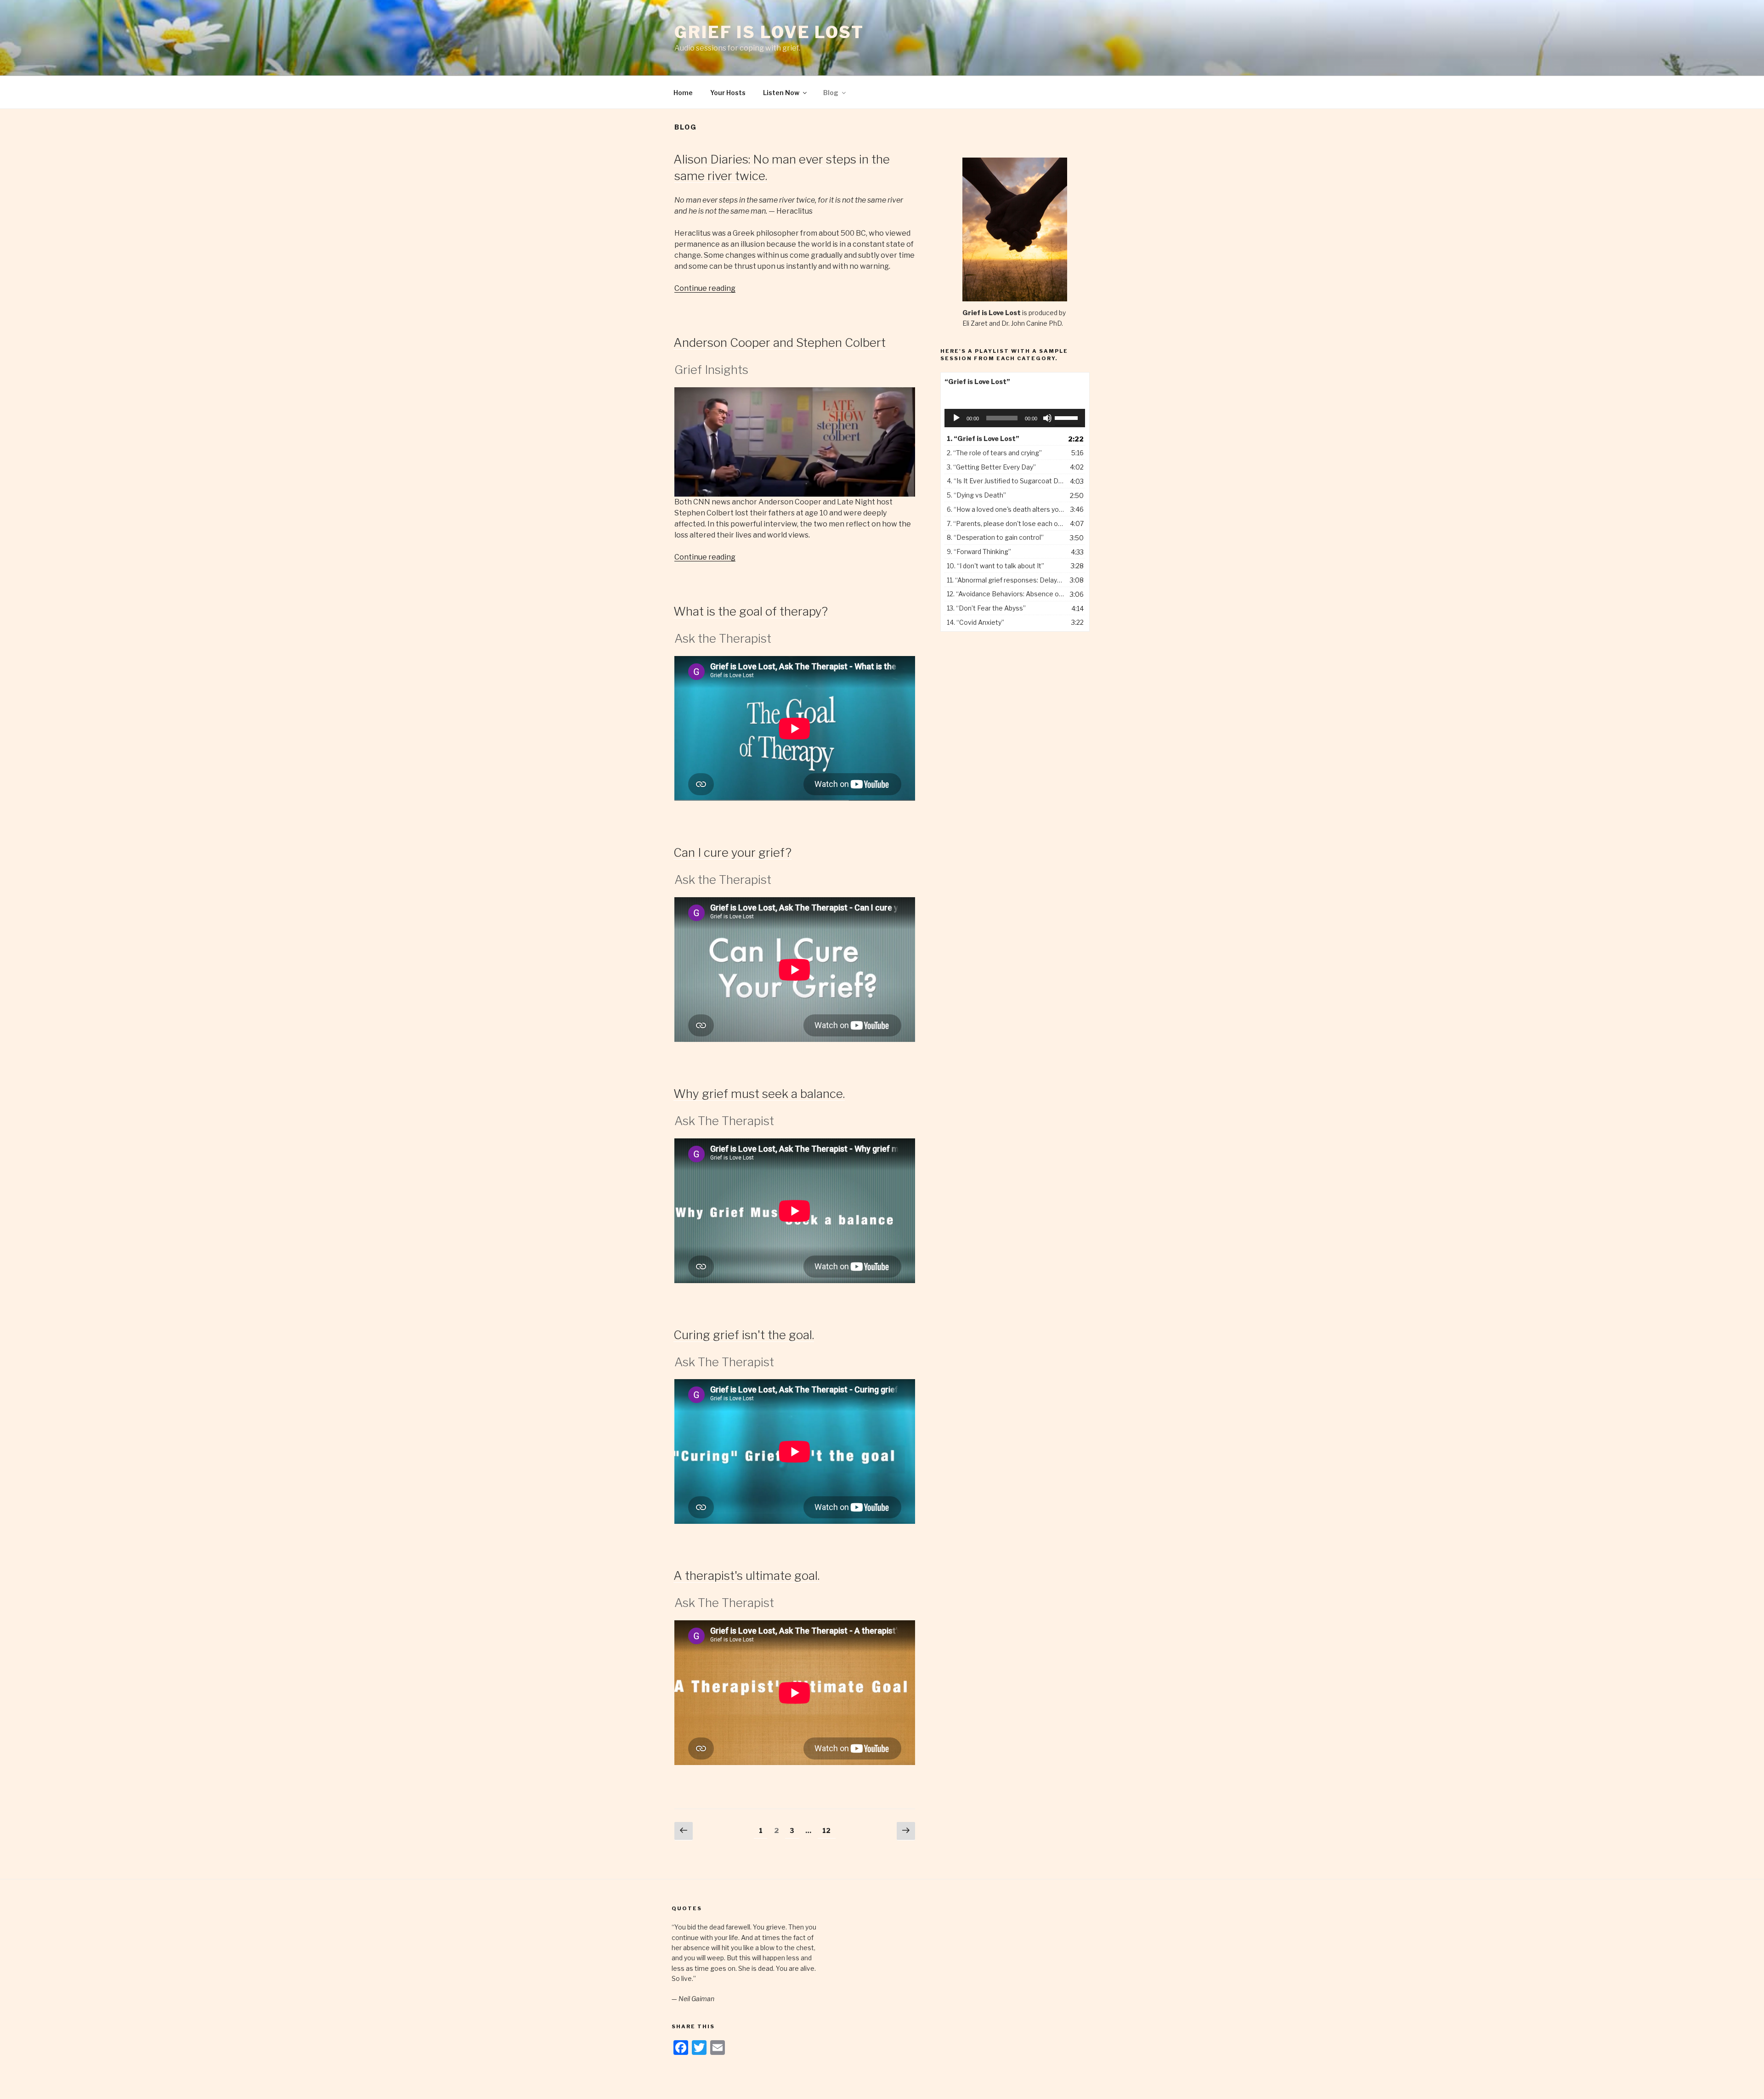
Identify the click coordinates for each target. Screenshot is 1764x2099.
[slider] (1068, 417)
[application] (1015, 418)
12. (1006, 594)
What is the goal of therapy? (751, 611)
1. (983, 438)
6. (1006, 509)
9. (979, 552)
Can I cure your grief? (732, 852)
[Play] (956, 418)
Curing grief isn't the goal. (744, 1335)
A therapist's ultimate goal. (746, 1576)
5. (976, 495)
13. (986, 608)
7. (1006, 523)
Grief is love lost (769, 32)
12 (829, 1830)
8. (995, 537)
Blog (831, 93)
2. (994, 453)
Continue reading (705, 288)
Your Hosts (728, 93)
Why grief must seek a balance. (759, 1094)
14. (975, 622)
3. (991, 467)
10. (995, 566)
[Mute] (1047, 418)
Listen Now (781, 93)
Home (683, 93)
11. (1006, 580)
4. (1006, 481)
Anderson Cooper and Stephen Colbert (780, 342)
